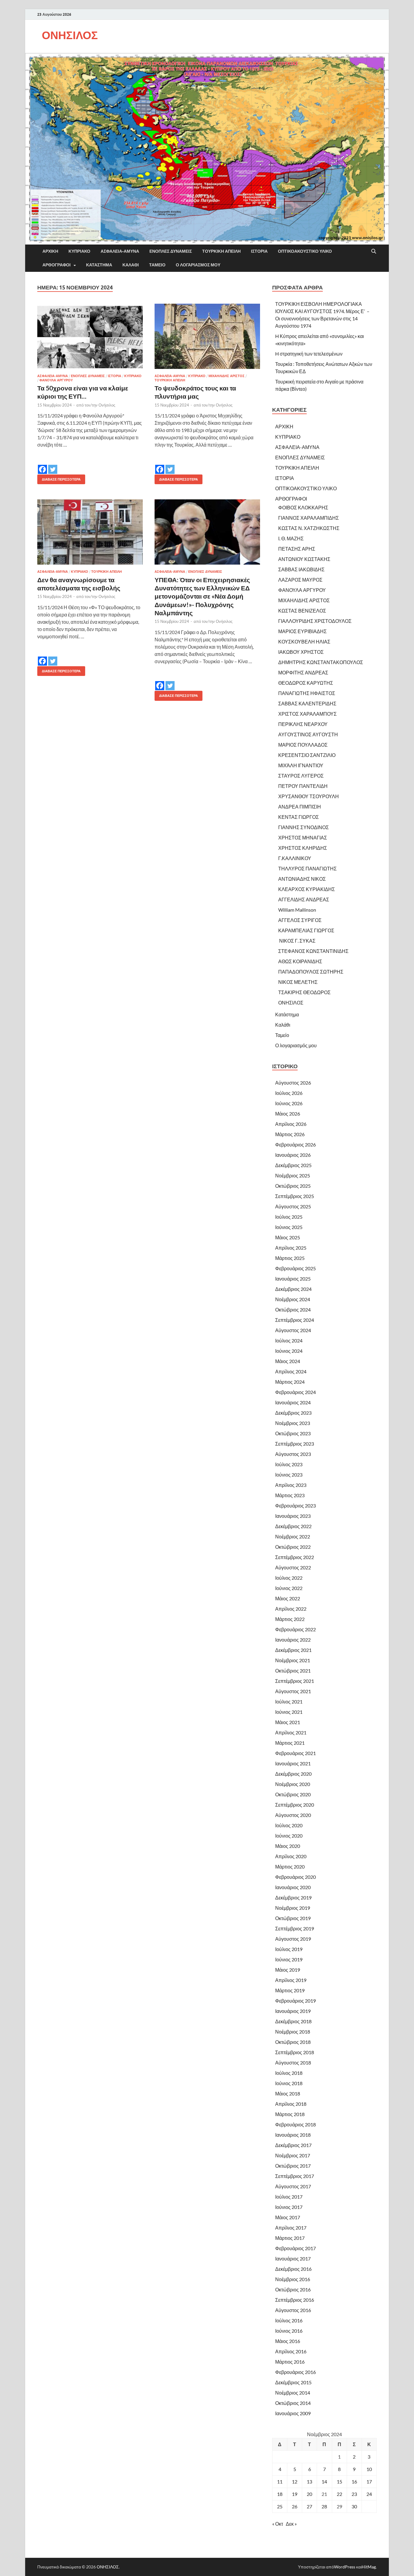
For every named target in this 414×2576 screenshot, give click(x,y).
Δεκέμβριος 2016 (293, 2269)
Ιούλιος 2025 (289, 1217)
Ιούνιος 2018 (289, 2083)
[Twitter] (53, 465)
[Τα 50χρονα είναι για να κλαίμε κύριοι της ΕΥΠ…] (90, 336)
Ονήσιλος (107, 405)
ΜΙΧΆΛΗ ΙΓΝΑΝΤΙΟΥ (301, 765)
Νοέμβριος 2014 (293, 2393)
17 (369, 2481)
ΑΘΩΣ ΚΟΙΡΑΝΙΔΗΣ (300, 961)
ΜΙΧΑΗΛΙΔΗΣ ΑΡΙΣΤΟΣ (227, 376)
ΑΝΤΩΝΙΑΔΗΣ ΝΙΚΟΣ (302, 879)
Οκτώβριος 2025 (293, 1186)
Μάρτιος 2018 (290, 2114)
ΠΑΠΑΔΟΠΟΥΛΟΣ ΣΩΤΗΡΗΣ (311, 972)
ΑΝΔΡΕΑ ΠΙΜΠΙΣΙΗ (300, 807)
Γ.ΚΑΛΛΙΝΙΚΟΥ (295, 858)
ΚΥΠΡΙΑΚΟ (79, 251)
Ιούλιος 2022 (289, 1578)
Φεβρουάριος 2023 (295, 1506)
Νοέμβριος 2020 (293, 1784)
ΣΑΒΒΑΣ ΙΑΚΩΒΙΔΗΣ (301, 569)
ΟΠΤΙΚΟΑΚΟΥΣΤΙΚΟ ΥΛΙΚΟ (305, 251)
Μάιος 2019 (288, 1970)
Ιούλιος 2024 (289, 1340)
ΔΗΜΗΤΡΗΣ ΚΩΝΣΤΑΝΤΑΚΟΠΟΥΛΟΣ (321, 662)
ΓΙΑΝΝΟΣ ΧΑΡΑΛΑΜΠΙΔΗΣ (309, 518)
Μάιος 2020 (288, 1846)
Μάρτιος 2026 (290, 1134)
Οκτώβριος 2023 (293, 1433)
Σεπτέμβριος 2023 (295, 1444)
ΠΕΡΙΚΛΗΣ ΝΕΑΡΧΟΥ (303, 724)
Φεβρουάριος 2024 (295, 1392)
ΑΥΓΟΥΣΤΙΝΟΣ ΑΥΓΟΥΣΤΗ (308, 734)
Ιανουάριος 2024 (293, 1402)
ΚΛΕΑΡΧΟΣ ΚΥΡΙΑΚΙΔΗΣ (307, 889)
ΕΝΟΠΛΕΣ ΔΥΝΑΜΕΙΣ (171, 251)
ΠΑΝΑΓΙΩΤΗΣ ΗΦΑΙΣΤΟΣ (307, 693)
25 (280, 2506)
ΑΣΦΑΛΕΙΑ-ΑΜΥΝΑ (120, 251)
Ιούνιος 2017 (289, 2207)
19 (295, 2494)
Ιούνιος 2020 (289, 1836)
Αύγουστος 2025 (293, 1206)
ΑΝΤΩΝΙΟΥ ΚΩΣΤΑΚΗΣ (304, 559)
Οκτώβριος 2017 (293, 2166)
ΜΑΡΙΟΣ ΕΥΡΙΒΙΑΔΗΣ (302, 631)
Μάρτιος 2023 (290, 1495)
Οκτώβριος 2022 (293, 1547)
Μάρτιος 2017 (290, 2238)
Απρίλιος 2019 (291, 1980)
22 (339, 2494)
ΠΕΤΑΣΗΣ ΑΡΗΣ (297, 549)
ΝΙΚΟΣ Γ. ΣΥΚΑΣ (297, 941)
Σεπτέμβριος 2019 (295, 1928)
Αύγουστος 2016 (293, 2310)
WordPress (345, 2567)
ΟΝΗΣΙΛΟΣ (70, 35)
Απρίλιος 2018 (291, 2104)
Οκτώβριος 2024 (293, 1310)
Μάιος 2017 (288, 2217)
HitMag (369, 2567)
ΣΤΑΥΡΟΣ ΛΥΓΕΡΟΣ (301, 776)
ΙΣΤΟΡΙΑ (259, 251)
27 (309, 2506)
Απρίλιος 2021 (291, 1732)
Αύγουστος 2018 (293, 2063)
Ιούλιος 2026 (289, 1093)
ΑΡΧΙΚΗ (50, 251)
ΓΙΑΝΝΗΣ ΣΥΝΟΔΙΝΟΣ (304, 827)
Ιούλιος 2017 (289, 2197)
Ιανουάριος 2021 (293, 1763)
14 (324, 2481)
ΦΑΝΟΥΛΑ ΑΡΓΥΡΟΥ (56, 380)
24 (369, 2494)
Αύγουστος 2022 (293, 1567)
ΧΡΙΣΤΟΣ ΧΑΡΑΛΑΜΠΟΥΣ (307, 714)
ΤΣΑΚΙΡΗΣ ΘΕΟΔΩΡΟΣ (304, 992)
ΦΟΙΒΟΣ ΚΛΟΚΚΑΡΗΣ (303, 507)
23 (354, 2494)
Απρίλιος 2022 (291, 1609)
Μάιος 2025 (288, 1237)
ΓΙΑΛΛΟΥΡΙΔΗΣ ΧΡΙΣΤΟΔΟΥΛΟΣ (315, 621)
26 (295, 2506)
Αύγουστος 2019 (293, 1939)
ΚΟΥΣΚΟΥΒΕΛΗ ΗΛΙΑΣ (304, 641)
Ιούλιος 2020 (289, 1825)
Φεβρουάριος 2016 (295, 2372)
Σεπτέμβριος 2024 (295, 1320)
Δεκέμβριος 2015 (293, 2382)
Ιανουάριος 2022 (293, 1640)
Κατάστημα (99, 265)
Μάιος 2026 (288, 1114)
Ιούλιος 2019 (289, 1949)
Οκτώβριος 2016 (293, 2289)
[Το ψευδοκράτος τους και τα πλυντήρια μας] (207, 336)
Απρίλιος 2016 (291, 2351)
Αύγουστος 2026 (293, 1083)
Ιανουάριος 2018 (293, 2135)
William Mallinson (297, 910)
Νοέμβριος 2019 (293, 1908)
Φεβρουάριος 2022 (295, 1629)
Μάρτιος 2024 (290, 1382)
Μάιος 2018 (288, 2093)
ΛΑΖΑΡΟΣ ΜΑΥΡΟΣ (300, 580)
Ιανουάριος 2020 (293, 1887)
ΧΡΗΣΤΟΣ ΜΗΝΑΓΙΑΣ (303, 837)
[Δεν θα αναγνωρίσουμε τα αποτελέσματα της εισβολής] (90, 532)
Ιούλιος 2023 (289, 1464)
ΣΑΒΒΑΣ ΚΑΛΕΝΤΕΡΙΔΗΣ (307, 703)
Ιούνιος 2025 (289, 1227)
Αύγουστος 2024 (293, 1330)
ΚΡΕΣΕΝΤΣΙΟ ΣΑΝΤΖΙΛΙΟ (307, 755)
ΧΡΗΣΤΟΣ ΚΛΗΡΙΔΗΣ (303, 848)
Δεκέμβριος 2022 (293, 1526)
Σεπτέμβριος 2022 (295, 1557)
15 (339, 2481)
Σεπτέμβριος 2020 (295, 1805)
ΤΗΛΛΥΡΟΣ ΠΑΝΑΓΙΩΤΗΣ (307, 868)
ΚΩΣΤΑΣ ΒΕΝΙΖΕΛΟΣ (302, 611)
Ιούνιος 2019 (289, 1959)
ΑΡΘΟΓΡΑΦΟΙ (57, 265)
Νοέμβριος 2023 (293, 1423)
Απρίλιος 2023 (291, 1485)
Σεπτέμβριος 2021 (295, 1681)
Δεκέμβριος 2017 (293, 2145)
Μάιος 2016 (288, 2341)
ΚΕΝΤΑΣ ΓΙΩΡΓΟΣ (299, 817)
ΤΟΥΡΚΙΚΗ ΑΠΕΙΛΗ (221, 251)
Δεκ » (291, 2524)
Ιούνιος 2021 (289, 1712)
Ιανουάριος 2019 (293, 2011)
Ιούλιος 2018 (289, 2073)
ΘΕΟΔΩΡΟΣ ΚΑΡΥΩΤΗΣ (306, 683)
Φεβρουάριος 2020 (295, 1877)
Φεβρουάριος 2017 (295, 2248)
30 (354, 2506)
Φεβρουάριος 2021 (295, 1753)
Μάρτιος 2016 (290, 2362)
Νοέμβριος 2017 (293, 2155)
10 (369, 2469)
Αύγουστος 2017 (293, 2186)
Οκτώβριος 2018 (293, 2042)
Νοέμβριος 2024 (293, 1299)
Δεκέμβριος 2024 (293, 1289)
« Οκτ (278, 2524)
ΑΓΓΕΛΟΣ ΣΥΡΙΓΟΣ (300, 920)
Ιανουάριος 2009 (293, 2413)
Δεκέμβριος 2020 (293, 1774)
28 (324, 2506)
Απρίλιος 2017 (291, 2228)
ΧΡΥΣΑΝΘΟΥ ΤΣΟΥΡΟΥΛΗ (309, 796)
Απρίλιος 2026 (291, 1124)
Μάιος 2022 (288, 1598)
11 (280, 2481)
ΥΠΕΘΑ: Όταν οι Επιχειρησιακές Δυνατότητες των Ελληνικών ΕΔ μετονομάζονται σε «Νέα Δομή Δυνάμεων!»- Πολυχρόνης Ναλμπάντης (202, 596)
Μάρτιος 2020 (290, 1867)
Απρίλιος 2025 (291, 1248)
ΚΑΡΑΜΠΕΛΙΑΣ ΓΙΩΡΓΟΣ (306, 930)
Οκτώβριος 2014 (293, 2403)
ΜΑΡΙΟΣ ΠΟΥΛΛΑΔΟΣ (303, 745)
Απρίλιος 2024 (291, 1371)
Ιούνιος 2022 (289, 1588)
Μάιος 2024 (288, 1361)
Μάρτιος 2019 (290, 1990)
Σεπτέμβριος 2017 (295, 2176)
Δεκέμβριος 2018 (293, 2021)
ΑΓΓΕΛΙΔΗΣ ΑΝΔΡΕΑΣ (304, 899)
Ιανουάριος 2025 (293, 1279)
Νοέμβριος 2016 (293, 2279)
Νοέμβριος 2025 (293, 1175)
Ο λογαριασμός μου (198, 265)
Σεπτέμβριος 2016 (295, 2300)
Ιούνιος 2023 (289, 1475)
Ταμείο (157, 265)
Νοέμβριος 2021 (293, 1660)
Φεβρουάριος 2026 (295, 1145)
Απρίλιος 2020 (291, 1856)
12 (295, 2481)
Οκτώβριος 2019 (293, 1918)
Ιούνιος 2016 (289, 2331)
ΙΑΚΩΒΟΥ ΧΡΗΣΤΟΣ (301, 652)
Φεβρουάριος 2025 (295, 1268)
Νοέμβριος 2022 (293, 1536)
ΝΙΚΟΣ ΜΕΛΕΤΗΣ (298, 982)
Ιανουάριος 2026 (293, 1155)
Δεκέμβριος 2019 (293, 1897)
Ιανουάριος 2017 (293, 2259)
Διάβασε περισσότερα (59, 478)
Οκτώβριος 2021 (293, 1671)
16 (354, 2481)
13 (309, 2481)
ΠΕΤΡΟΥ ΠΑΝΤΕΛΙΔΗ (303, 786)
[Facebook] (42, 465)
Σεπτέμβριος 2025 (295, 1196)
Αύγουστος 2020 (293, 1815)
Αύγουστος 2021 (293, 1691)
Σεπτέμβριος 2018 (295, 2052)
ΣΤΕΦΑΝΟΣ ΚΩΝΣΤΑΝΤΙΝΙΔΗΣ (313, 951)
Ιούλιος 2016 (289, 2320)
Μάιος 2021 (288, 1722)
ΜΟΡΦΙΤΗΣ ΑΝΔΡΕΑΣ (303, 672)
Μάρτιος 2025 (290, 1258)
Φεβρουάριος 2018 (295, 2124)
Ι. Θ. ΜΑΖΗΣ (291, 538)
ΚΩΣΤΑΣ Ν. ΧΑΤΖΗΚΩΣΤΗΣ (309, 528)
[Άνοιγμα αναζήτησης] (374, 252)
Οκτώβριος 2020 (293, 1794)
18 (280, 2494)
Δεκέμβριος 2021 (293, 1650)
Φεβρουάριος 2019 (295, 2001)
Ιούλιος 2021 (289, 1702)
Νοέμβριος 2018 (293, 2032)
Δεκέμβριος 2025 (293, 1165)
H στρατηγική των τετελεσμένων (309, 354)
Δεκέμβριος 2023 (293, 1413)
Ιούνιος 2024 (289, 1351)
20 (309, 2494)
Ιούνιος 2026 (289, 1103)
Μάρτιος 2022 (290, 1619)
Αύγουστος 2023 (293, 1454)
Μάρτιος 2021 (290, 1743)
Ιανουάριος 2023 (293, 1516)
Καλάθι (131, 265)
